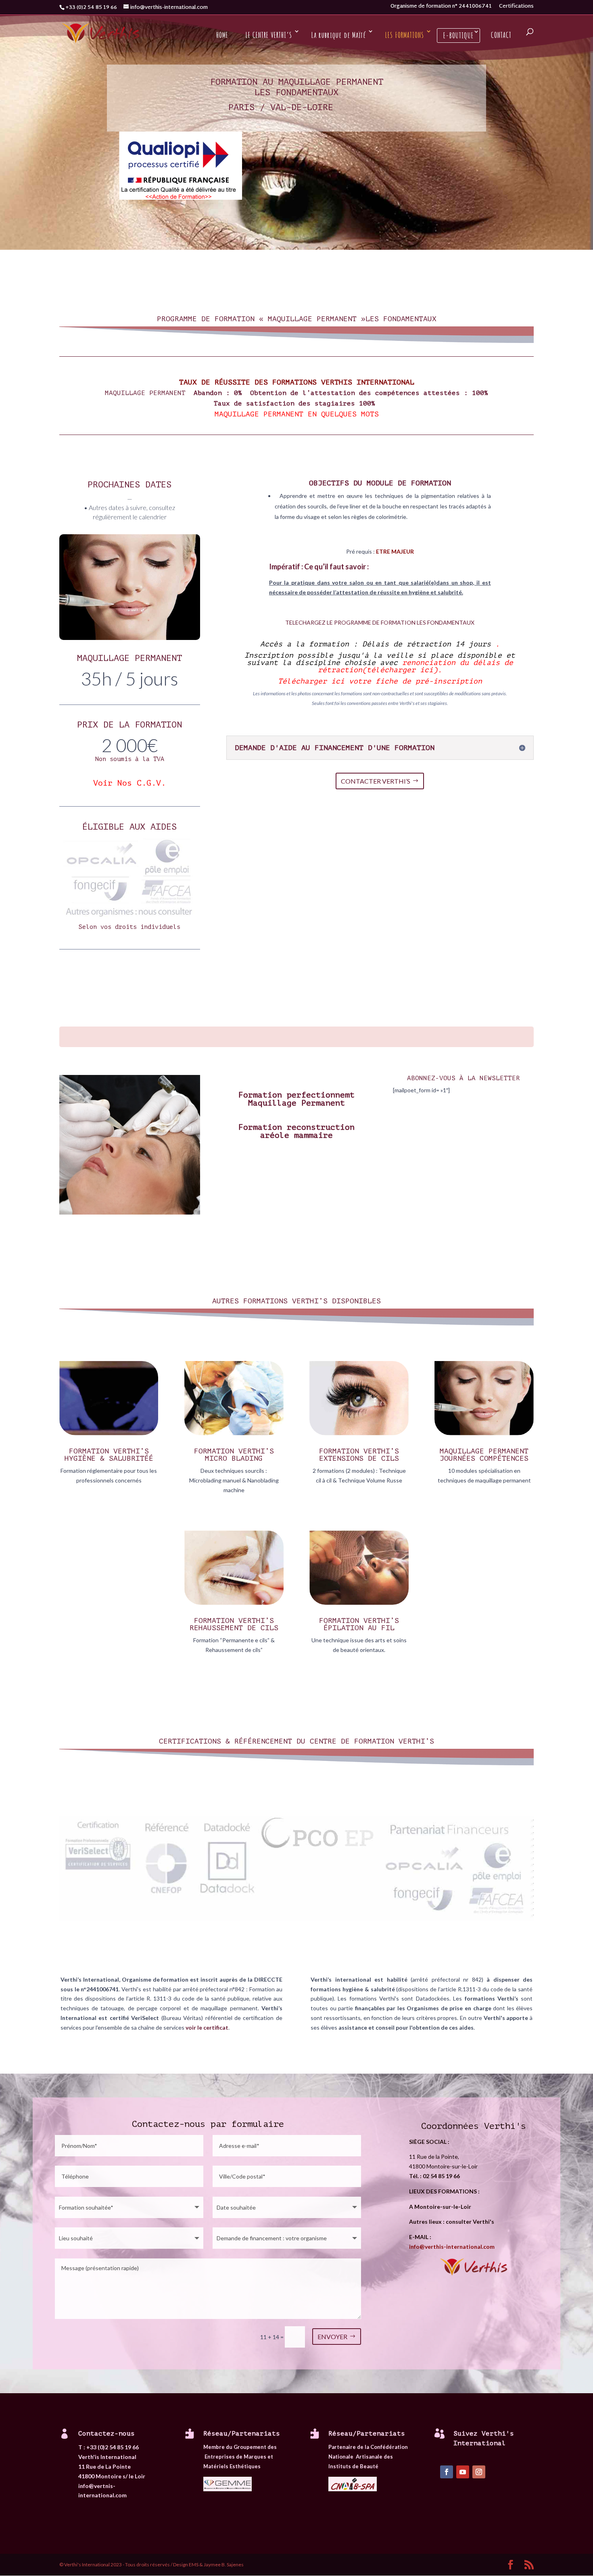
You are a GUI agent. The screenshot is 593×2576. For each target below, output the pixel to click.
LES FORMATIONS (404, 35)
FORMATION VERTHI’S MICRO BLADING (234, 1455)
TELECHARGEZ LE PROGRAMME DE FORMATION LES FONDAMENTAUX (380, 622)
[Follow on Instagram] (479, 2472)
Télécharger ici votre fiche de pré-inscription (380, 681)
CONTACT (501, 35)
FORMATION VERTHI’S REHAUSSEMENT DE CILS (234, 1624)
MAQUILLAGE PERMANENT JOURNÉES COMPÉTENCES (484, 1455)
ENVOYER (332, 2337)
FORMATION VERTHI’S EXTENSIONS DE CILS (359, 1455)
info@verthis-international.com (452, 2247)
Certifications (516, 8)
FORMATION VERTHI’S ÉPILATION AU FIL (359, 1624)
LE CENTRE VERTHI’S (269, 35)
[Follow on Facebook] (447, 2472)
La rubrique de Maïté (338, 35)
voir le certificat (207, 2027)
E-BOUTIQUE (458, 35)
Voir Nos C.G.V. (129, 783)
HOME (222, 35)
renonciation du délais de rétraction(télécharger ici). (416, 666)
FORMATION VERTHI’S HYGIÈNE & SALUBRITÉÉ (109, 1455)
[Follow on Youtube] (463, 2472)
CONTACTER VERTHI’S (376, 781)
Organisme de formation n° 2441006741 (441, 8)
